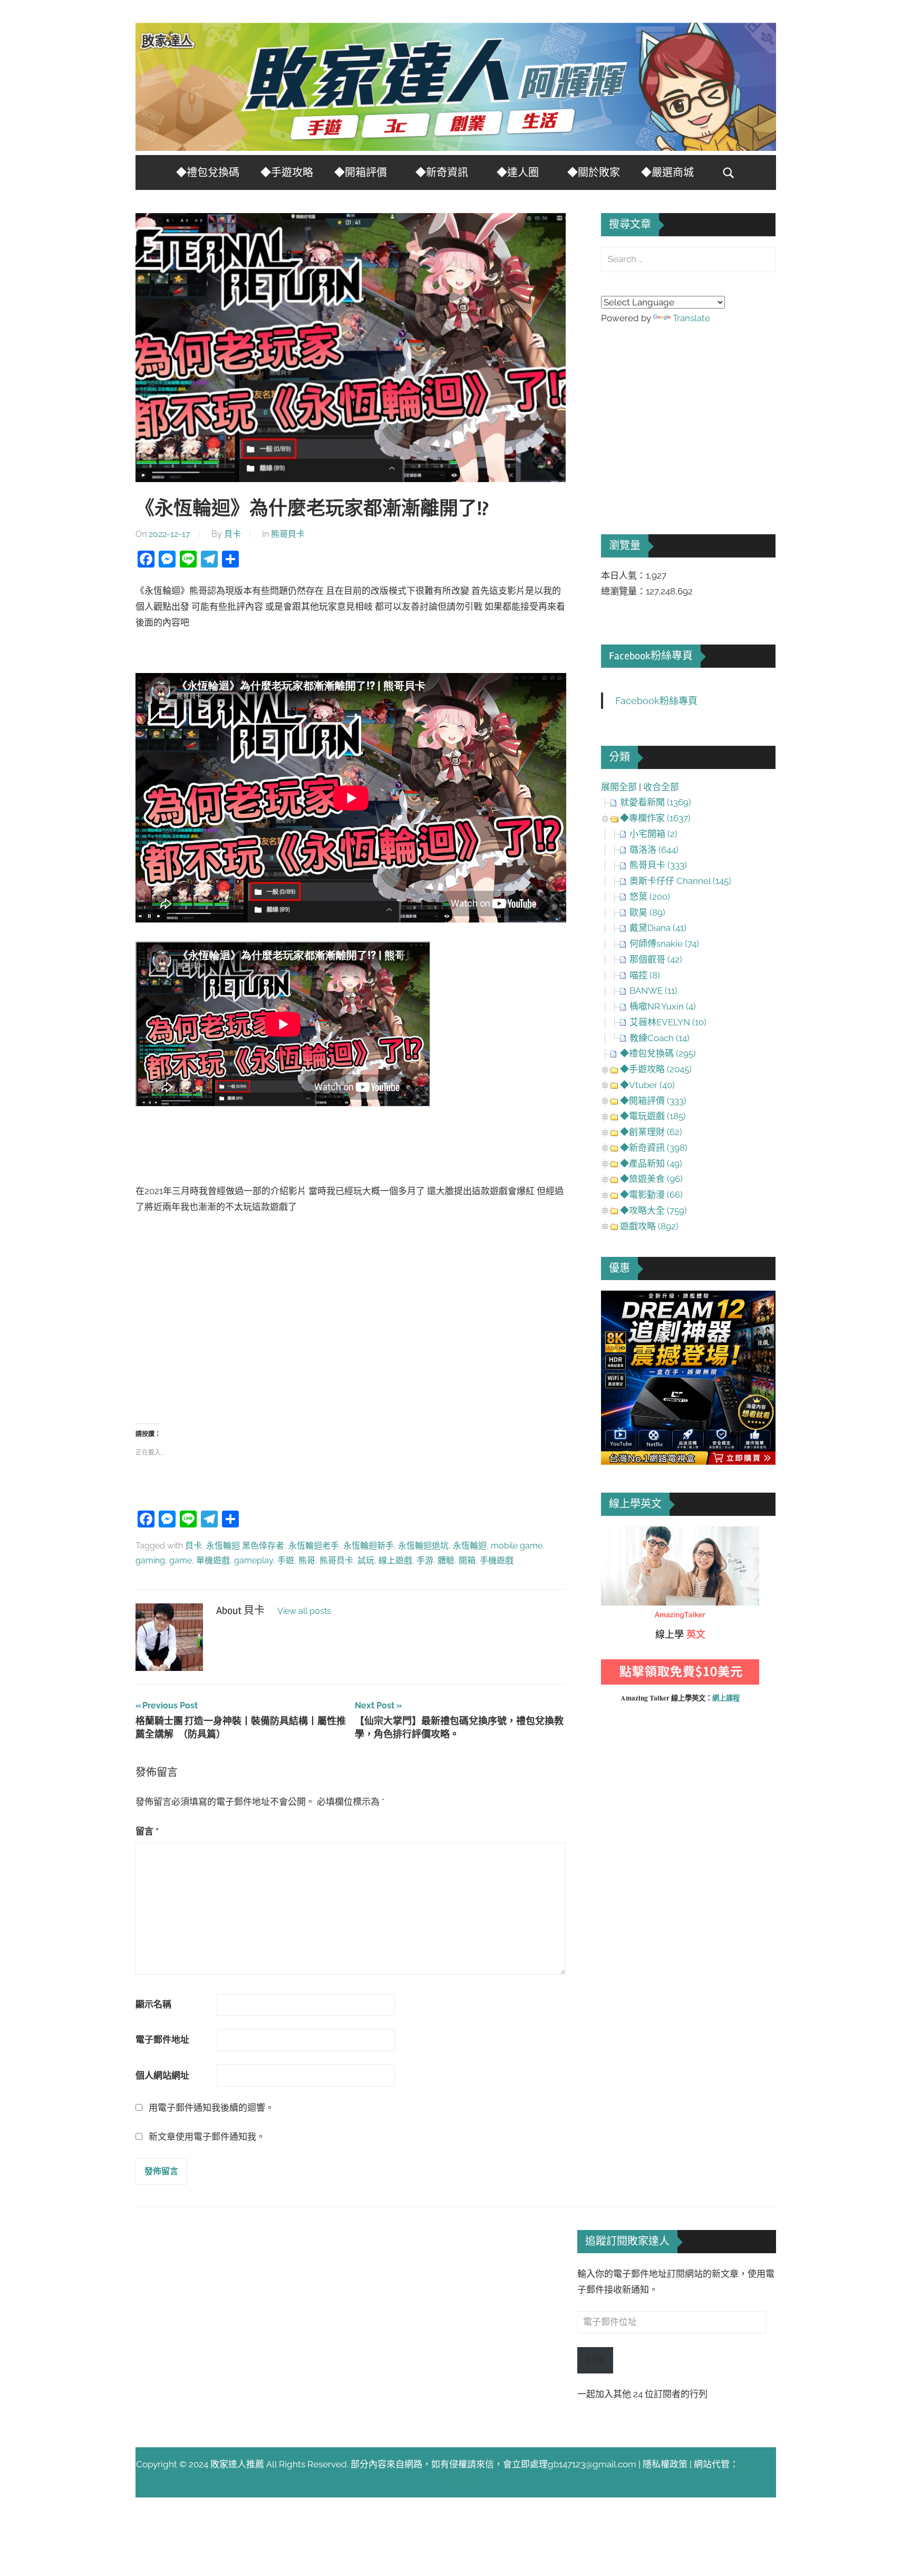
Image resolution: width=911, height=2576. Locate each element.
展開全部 (619, 787)
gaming (150, 1560)
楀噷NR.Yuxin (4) (663, 1006)
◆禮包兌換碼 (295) (658, 1053)
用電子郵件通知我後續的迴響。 (211, 2108)
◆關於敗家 (594, 173)
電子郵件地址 (162, 2040)
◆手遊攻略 (287, 173)
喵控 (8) (645, 975)
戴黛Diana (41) (658, 928)
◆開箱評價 (361, 173)
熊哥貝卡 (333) (658, 865)
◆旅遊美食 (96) (651, 1179)
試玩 (366, 1560)
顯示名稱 (153, 2004)
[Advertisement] (351, 1318)
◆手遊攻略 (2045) (656, 1069)
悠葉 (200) (650, 897)
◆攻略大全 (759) (653, 1210)
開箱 (467, 1560)
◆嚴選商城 (667, 173)
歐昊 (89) (647, 912)
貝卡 (232, 534)
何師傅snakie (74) (664, 944)
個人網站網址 (162, 2075)
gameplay (254, 1560)
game (181, 1560)
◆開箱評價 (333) (653, 1101)
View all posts (304, 1611)
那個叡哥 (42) (656, 959)
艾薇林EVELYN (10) (668, 1022)
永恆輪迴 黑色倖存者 (245, 1546)
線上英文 (619, 1534)
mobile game (517, 1546)
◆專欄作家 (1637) (655, 818)
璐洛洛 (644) (654, 850)
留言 (147, 1831)
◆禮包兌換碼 (208, 173)
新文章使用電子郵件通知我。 (207, 2137)
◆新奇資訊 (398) (654, 1148)
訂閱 (595, 2360)
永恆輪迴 (470, 1546)
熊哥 (307, 1560)
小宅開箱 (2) (653, 834)
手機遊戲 (497, 1560)
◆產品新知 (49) (651, 1164)
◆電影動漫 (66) (651, 1195)
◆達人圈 (518, 173)
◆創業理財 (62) (651, 1132)
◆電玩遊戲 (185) (653, 1116)
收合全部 (661, 787)
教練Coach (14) (660, 1038)
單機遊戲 (213, 1560)
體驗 (446, 1560)
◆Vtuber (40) (647, 1085)
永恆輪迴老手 (314, 1546)
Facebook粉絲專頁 (651, 656)
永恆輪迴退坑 (423, 1546)
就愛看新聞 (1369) (656, 802)
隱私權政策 (665, 2464)
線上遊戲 (395, 1560)
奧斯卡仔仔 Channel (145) (680, 881)
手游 (425, 1560)
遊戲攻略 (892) (649, 1226)
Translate (691, 318)
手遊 (286, 1560)
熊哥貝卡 (288, 534)
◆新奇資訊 (442, 173)
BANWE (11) (653, 991)
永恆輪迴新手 (369, 1546)
